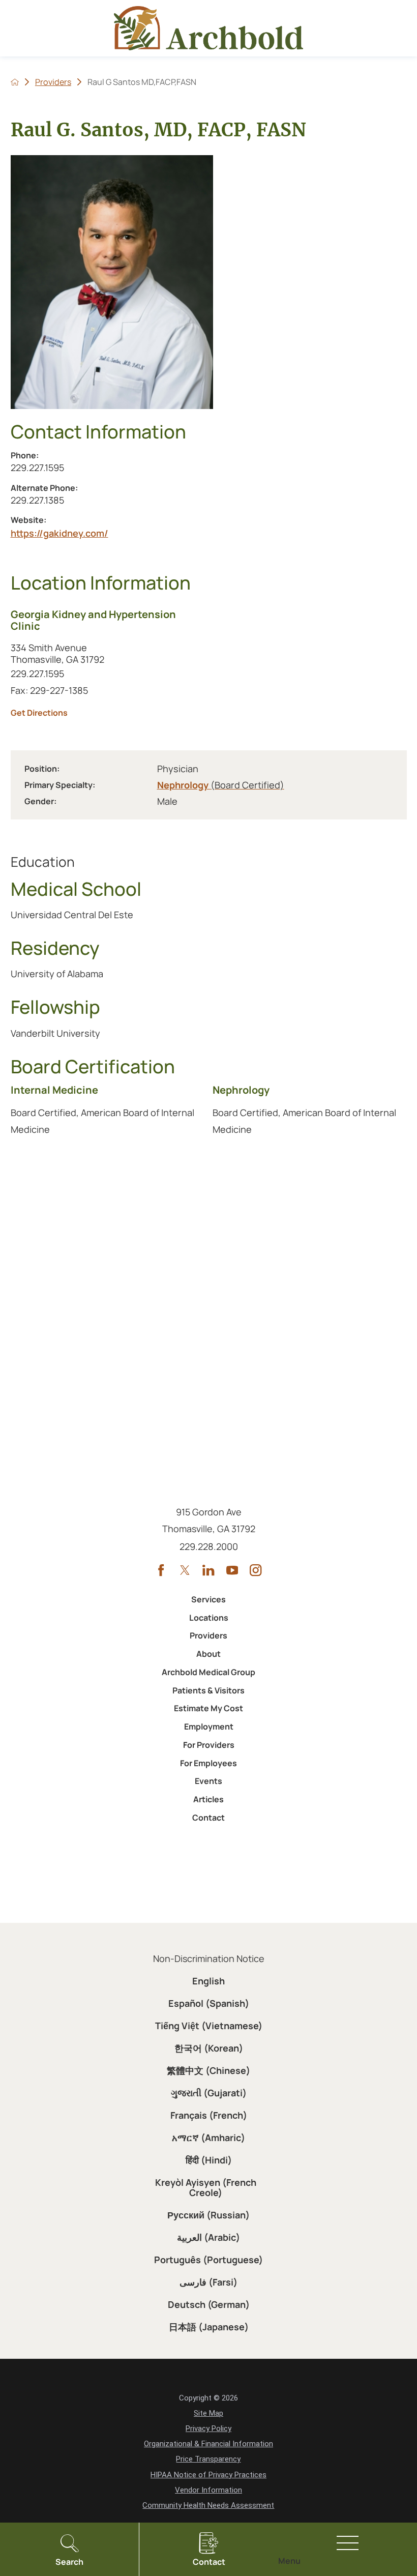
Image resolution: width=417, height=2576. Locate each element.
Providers (53, 82)
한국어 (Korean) (209, 2048)
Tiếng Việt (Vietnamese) (209, 2026)
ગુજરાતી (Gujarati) (209, 2093)
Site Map (208, 2413)
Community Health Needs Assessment (208, 2505)
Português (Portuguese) (208, 2260)
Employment (209, 1726)
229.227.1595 (50, 467)
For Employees (208, 1763)
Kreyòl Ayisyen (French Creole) (206, 2187)
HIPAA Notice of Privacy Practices (208, 2475)
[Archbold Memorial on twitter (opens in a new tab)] (185, 1570)
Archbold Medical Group (208, 1672)
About (208, 1654)
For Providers (209, 1745)
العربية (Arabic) (208, 2237)
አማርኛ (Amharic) (208, 2138)
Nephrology (221, 785)
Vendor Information (208, 2490)
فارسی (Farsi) (208, 2282)
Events (208, 1781)
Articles (208, 1799)
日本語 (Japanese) (209, 2327)
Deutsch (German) (209, 2304)
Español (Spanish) (209, 2003)
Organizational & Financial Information (208, 2444)
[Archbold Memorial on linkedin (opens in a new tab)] (208, 1570)
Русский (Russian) (208, 2215)
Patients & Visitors (208, 1690)
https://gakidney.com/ (59, 533)
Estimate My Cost (208, 1708)
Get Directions (106, 713)
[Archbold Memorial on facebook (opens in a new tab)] (161, 1570)
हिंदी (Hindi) (209, 2160)
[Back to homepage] (15, 82)
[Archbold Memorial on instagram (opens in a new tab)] (256, 1570)
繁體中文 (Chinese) (208, 2070)
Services (208, 1599)
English (208, 1981)
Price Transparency (208, 2459)
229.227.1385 (71, 500)
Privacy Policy (208, 2428)
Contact (208, 1818)
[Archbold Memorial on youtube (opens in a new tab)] (232, 1570)
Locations (209, 1618)
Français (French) (209, 2115)
